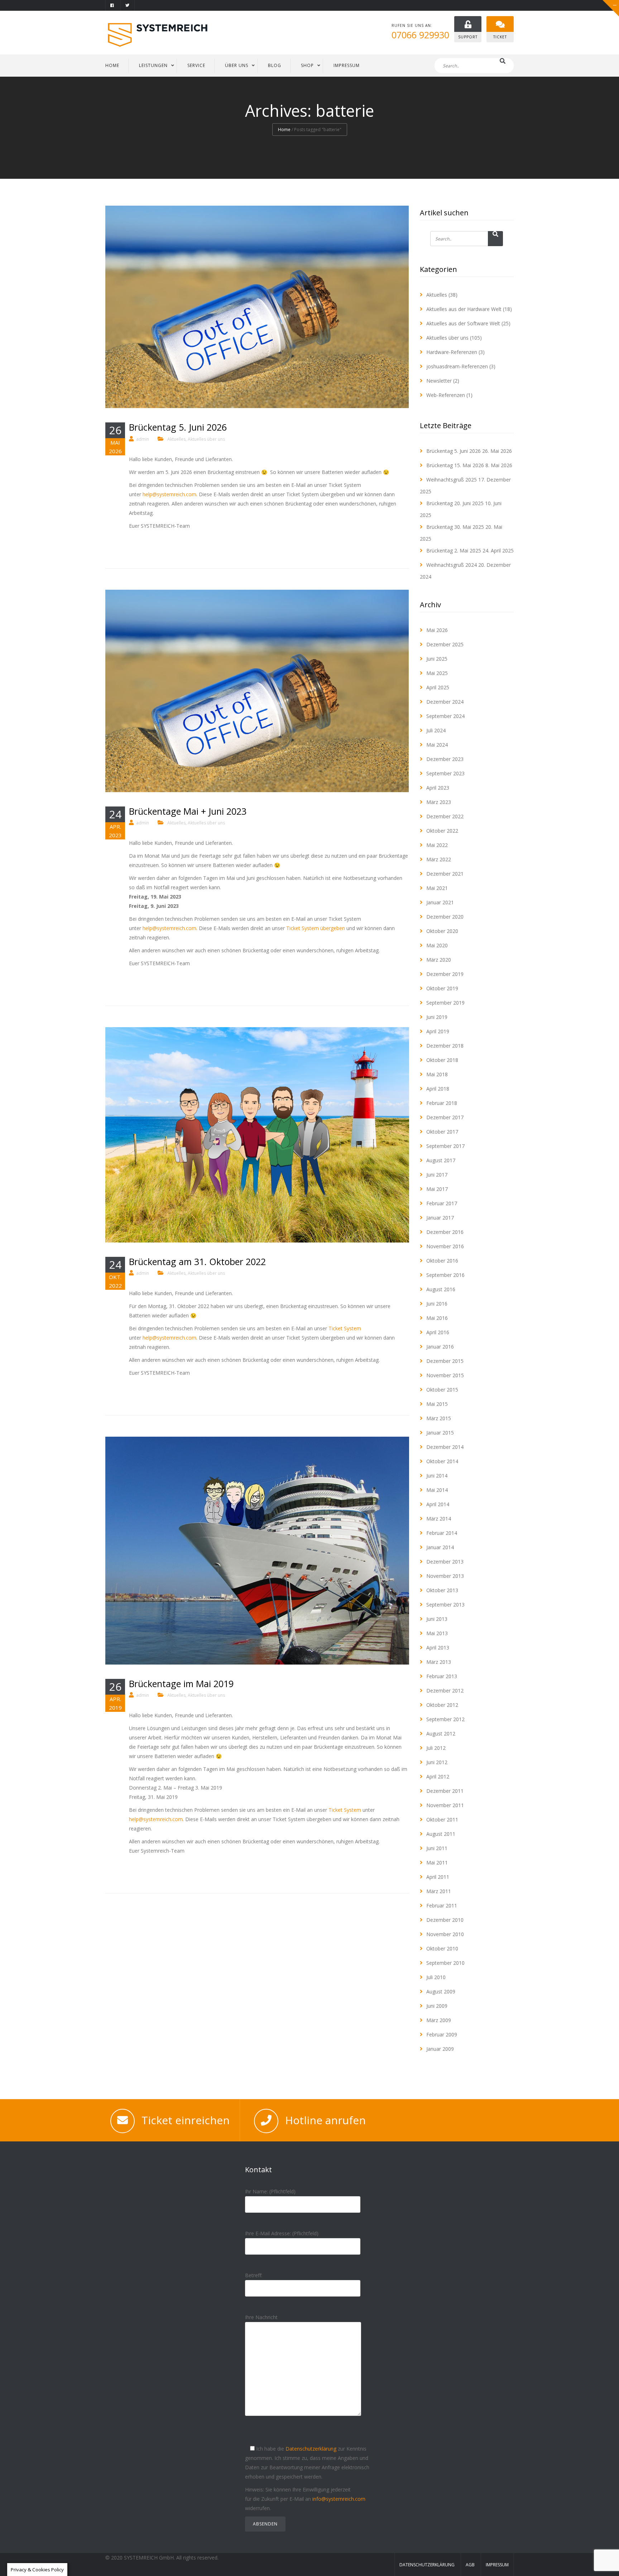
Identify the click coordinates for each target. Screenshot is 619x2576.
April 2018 (438, 1089)
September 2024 (445, 716)
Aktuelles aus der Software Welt (463, 323)
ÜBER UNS (237, 65)
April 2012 (438, 1777)
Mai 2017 (437, 1189)
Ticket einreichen (186, 2120)
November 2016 (445, 1246)
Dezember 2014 (445, 1447)
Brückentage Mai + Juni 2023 (188, 811)
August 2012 (441, 1734)
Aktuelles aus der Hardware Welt (464, 309)
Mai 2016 (437, 1318)
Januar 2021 (440, 902)
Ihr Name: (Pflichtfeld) (270, 2191)
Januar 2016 (440, 1347)
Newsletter (439, 381)
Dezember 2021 (445, 874)
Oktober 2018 (442, 1060)
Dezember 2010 (445, 1920)
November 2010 (445, 1934)
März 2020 (439, 960)
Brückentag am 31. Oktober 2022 (197, 1261)
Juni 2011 (437, 1848)
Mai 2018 (437, 1074)
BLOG (275, 65)
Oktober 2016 (442, 1261)
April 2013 (438, 1648)
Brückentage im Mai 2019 (181, 1684)
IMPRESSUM (347, 65)
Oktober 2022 (442, 831)
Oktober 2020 (442, 931)
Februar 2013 (442, 1676)
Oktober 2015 (442, 1390)
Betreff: (254, 2275)
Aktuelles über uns (206, 439)
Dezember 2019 (445, 974)
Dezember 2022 (445, 816)
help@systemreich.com (169, 494)
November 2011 (445, 1805)
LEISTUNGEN (153, 65)
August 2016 (441, 1289)
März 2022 (439, 859)
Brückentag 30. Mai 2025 (455, 527)
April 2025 (438, 687)
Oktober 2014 (442, 1461)
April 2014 (438, 1504)
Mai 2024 (437, 745)
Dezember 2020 (445, 917)
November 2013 (445, 1576)
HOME (112, 65)
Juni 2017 (437, 1175)
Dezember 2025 (445, 644)
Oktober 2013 (442, 1590)
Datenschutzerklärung (311, 2449)
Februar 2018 (442, 1103)
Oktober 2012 (442, 1705)
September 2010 (445, 1963)
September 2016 (445, 1275)
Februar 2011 (442, 1905)
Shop (307, 65)
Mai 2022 (437, 845)
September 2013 (445, 1605)
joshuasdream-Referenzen (457, 366)
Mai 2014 (437, 1490)
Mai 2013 (437, 1633)
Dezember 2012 (445, 1691)
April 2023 (438, 788)
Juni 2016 (437, 1304)
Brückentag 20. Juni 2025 (455, 503)
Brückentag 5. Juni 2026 (178, 427)
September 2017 (445, 1146)
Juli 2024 (436, 730)
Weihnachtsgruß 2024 (452, 565)
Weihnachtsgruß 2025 (452, 480)
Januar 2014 (440, 1547)
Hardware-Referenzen (452, 352)
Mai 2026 (437, 630)
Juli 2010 (436, 1977)
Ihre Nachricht (261, 2317)
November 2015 (445, 1375)
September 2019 (445, 1003)
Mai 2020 (437, 945)
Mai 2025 (437, 673)
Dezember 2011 (445, 1791)
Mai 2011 (437, 1862)
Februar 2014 (442, 1533)
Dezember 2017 (445, 1117)
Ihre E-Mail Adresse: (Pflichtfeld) (282, 2233)
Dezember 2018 (445, 1046)
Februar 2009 (442, 2034)
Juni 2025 (437, 659)
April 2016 (438, 1332)
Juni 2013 (437, 1619)
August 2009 (441, 1991)
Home (284, 130)
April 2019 (438, 1031)
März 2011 (439, 1891)
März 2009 (439, 2020)
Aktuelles (176, 439)
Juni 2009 (437, 2006)
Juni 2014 (437, 1476)
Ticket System (345, 1328)
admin (143, 439)
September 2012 (445, 1719)
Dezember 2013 (445, 1562)
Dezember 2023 (445, 759)
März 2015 (439, 1418)
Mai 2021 (437, 888)
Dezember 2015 (445, 1361)
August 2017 (441, 1160)
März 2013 (439, 1662)
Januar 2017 (440, 1218)
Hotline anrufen (325, 2120)
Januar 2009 (440, 2049)
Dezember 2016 (445, 1232)
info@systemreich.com (339, 2499)
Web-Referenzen (446, 395)
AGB (470, 2565)
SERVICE (196, 65)
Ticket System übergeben (316, 928)
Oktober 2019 (442, 988)
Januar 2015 (440, 1433)
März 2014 (439, 1519)
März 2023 (439, 802)
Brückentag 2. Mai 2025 (454, 550)
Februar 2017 (442, 1203)
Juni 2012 (437, 1762)
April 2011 (438, 1877)
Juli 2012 (436, 1748)
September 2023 (445, 773)
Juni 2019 (437, 1017)
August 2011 (441, 1834)
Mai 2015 (437, 1404)
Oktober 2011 (442, 1820)
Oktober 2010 (442, 1948)
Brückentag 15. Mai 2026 (455, 465)
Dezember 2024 (445, 702)
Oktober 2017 (442, 1132)
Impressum (497, 2565)
